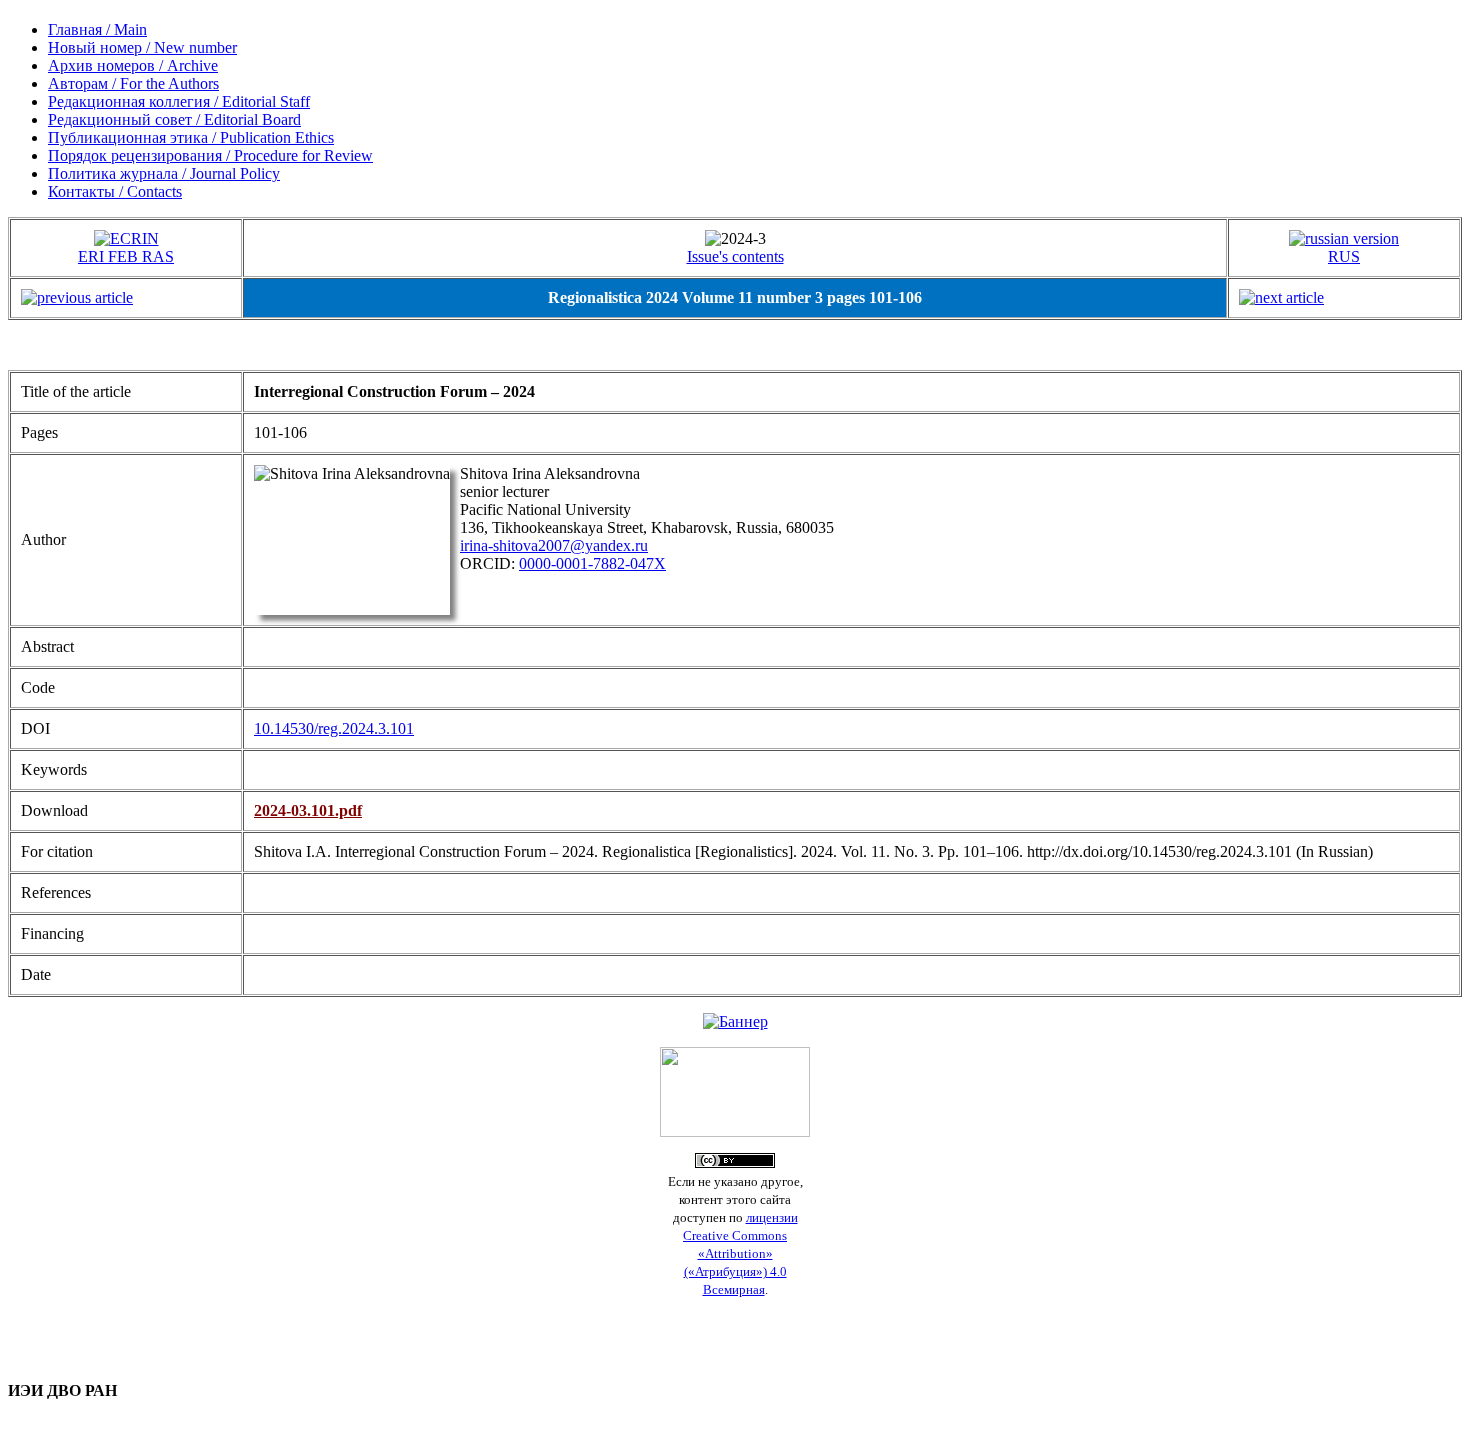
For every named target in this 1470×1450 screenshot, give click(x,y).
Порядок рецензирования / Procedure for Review (210, 155)
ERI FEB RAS (126, 256)
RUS (1344, 256)
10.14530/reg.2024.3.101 (334, 728)
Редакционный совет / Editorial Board (174, 119)
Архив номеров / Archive (133, 65)
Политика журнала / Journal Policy (164, 173)
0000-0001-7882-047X (592, 563)
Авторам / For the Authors (133, 83)
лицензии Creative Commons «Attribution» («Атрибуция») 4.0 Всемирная (740, 1253)
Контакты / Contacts (115, 191)
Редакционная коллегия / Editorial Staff (179, 101)
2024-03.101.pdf (308, 810)
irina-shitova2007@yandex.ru (554, 545)
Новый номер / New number (142, 47)
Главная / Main (97, 29)
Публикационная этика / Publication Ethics (191, 137)
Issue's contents (735, 256)
